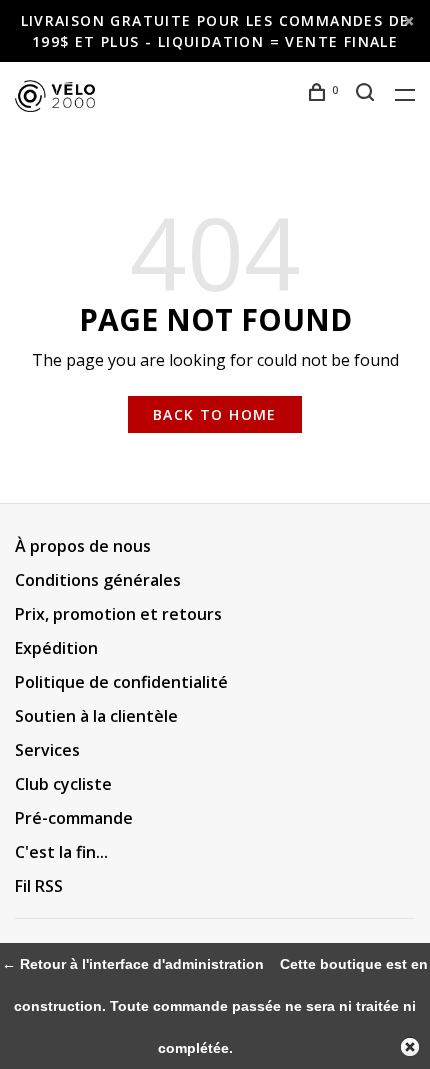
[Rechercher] (368, 94)
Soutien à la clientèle (96, 716)
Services (47, 750)
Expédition (56, 648)
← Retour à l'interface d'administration (133, 964)
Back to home (215, 414)
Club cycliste (63, 784)
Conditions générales (98, 580)
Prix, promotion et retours (118, 614)
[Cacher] (410, 1047)
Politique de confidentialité (121, 682)
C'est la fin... (61, 852)
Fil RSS (39, 886)
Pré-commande (74, 818)
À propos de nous (83, 546)
